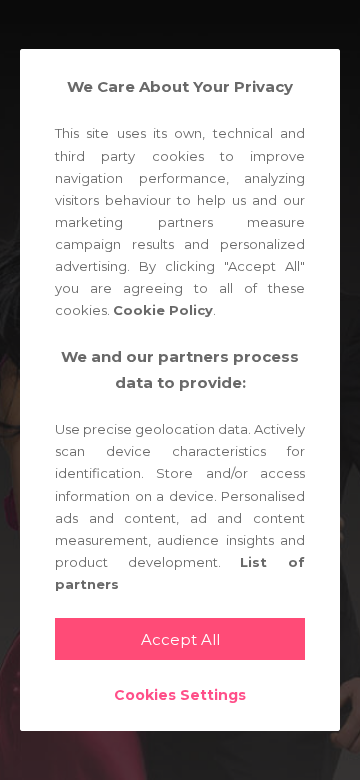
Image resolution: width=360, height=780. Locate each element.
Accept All (180, 639)
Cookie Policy (163, 310)
